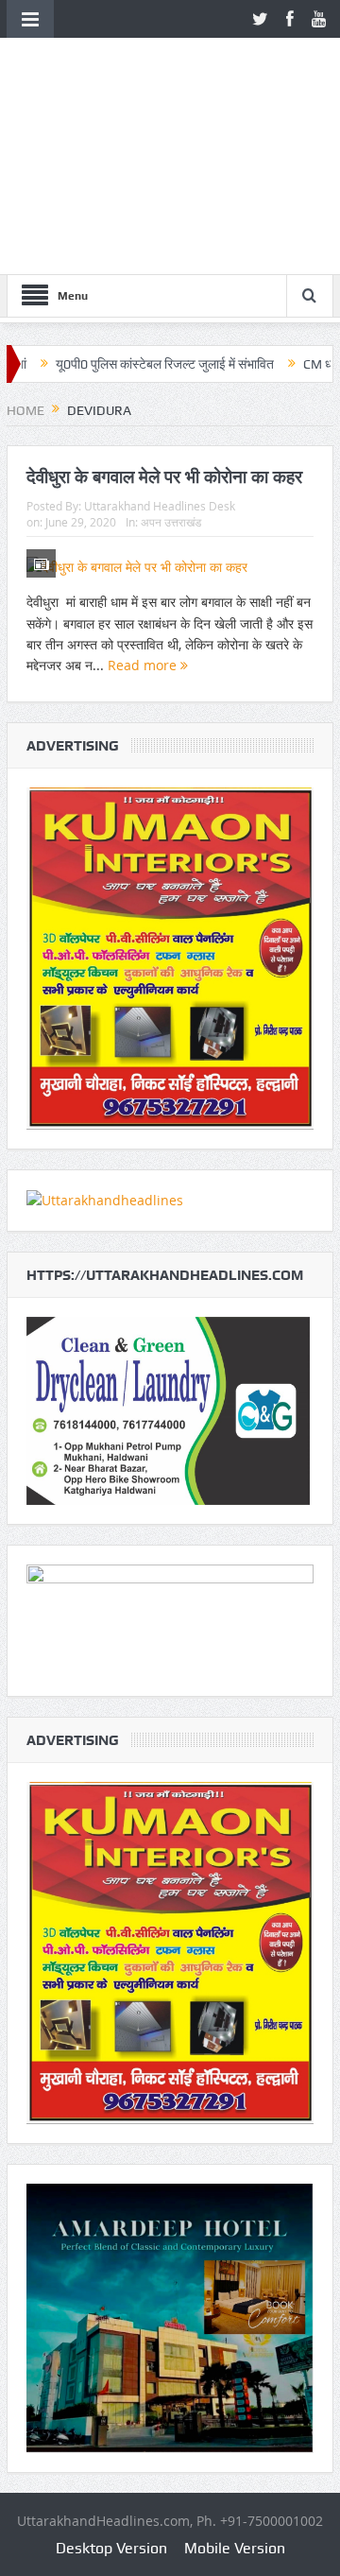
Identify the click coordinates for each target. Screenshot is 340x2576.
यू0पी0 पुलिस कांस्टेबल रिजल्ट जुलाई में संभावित (126, 364)
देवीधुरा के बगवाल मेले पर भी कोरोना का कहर (164, 476)
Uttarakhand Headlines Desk (160, 506)
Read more (144, 665)
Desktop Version (111, 2548)
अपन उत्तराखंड (171, 522)
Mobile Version (235, 2548)
